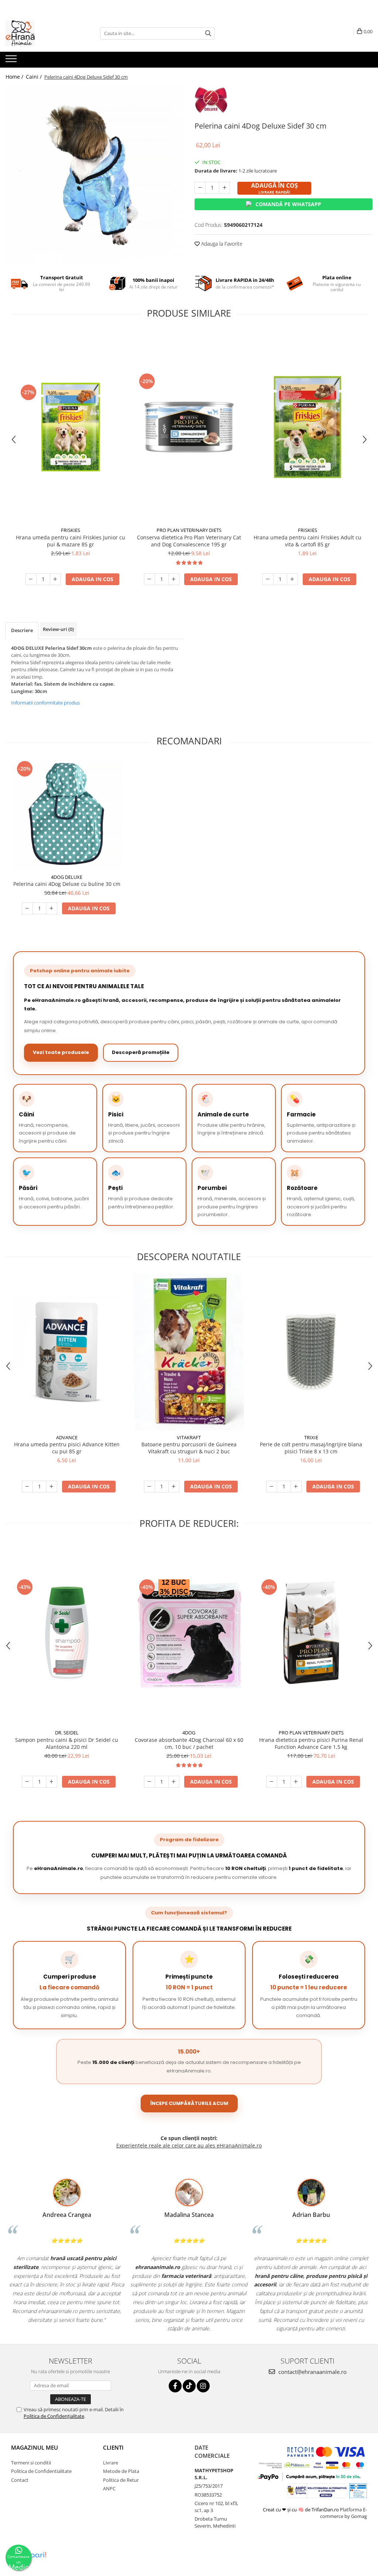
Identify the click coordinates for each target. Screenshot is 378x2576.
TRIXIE (311, 1437)
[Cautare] (208, 33)
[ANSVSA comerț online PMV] (358, 2490)
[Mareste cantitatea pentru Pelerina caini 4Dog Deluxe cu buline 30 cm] (52, 908)
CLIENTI (113, 2447)
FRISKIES (71, 530)
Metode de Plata (121, 2471)
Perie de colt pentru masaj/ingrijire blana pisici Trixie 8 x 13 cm (311, 1448)
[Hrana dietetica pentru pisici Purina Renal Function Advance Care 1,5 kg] (311, 1633)
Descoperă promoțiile (141, 1052)
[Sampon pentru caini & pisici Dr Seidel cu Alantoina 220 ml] (67, 1633)
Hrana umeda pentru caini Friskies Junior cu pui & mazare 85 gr (71, 541)
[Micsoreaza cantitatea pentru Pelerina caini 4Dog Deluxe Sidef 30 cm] (200, 188)
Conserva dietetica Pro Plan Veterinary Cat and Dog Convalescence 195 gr (189, 541)
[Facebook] (175, 2386)
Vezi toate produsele (61, 1052)
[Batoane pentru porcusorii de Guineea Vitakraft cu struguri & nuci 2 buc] (189, 1352)
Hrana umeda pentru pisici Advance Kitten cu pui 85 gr (67, 1448)
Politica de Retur (121, 2480)
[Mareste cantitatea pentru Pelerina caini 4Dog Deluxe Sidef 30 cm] (224, 188)
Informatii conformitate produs (45, 703)
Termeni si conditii (31, 2463)
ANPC (109, 2488)
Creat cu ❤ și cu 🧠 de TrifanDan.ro (301, 2510)
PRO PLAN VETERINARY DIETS (189, 530)
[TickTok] (189, 2386)
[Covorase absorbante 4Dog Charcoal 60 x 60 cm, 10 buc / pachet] (189, 1633)
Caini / (35, 77)
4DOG (189, 1733)
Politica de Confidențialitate (54, 2416)
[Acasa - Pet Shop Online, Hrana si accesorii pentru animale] (42, 33)
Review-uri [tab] (58, 629)
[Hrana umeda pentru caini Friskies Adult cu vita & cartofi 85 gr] (307, 427)
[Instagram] (203, 2386)
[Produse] (12, 61)
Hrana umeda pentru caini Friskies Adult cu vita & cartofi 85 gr (307, 541)
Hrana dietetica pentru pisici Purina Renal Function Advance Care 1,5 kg (311, 1743)
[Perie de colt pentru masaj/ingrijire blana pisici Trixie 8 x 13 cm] (311, 1352)
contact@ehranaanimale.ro (312, 2372)
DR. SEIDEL (67, 1733)
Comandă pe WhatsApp (288, 204)
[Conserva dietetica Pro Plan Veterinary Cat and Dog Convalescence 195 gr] (189, 427)
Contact (20, 2480)
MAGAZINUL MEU (35, 2447)
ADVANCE (67, 1437)
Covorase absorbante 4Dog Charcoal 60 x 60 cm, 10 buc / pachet (189, 1743)
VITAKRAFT (189, 1437)
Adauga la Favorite (221, 244)
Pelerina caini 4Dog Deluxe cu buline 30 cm (67, 884)
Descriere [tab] (22, 630)
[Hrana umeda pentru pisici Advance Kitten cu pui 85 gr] (67, 1352)
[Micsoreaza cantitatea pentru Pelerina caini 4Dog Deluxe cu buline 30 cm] (27, 908)
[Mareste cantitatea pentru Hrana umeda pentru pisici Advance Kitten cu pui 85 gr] (52, 1487)
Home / (15, 77)
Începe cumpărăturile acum (189, 2103)
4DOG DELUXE (67, 877)
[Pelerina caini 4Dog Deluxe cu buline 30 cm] (67, 815)
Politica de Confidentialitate (41, 2471)
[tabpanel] (94, 175)
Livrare (111, 2463)
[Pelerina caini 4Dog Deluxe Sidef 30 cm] (94, 175)
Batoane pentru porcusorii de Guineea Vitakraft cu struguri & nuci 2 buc (189, 1448)
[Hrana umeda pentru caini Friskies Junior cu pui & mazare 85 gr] (71, 427)
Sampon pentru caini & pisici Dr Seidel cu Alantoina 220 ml (67, 1743)
